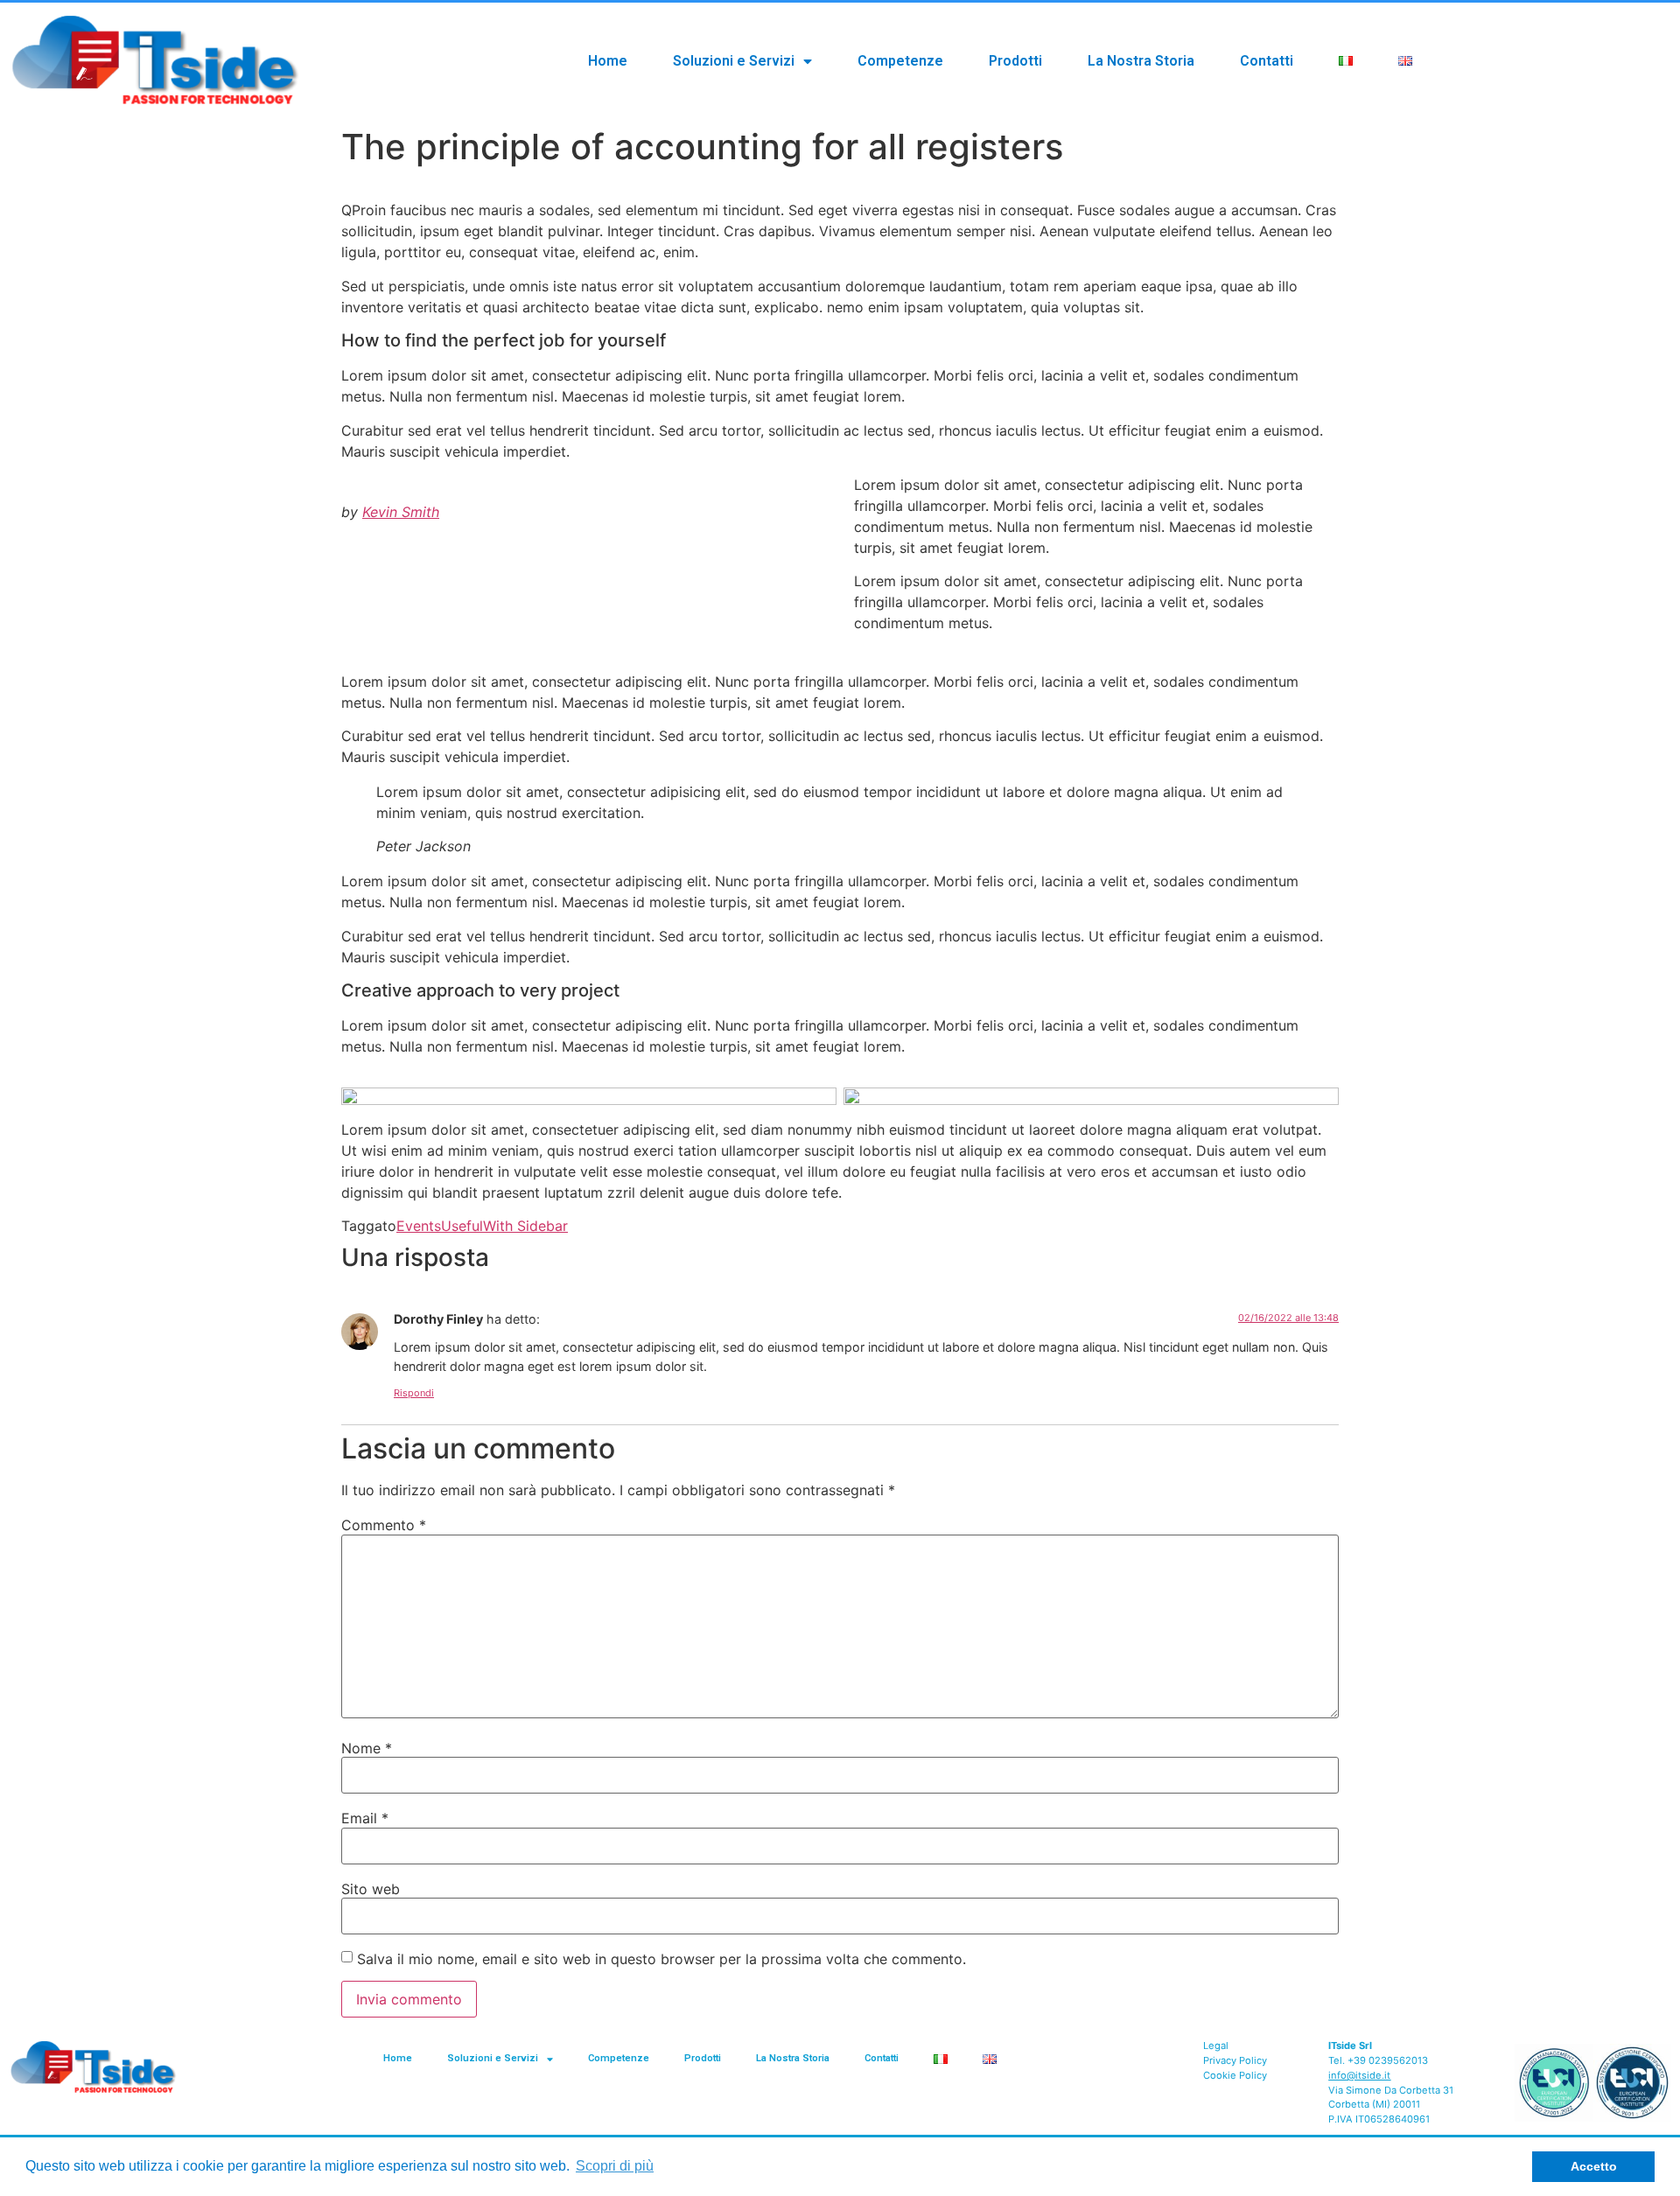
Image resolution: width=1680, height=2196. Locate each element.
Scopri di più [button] (615, 2166)
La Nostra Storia (1141, 61)
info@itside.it (1359, 2075)
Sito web (371, 1889)
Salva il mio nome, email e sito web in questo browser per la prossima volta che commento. (661, 1959)
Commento (384, 1525)
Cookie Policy (1235, 2075)
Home (608, 61)
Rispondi (414, 1393)
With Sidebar (525, 1226)
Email (365, 1818)
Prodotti (1015, 61)
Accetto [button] (1594, 2166)
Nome (367, 1748)
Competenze (900, 61)
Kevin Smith (401, 512)
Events (419, 1226)
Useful (462, 1226)
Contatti (1267, 61)
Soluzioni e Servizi (734, 61)
